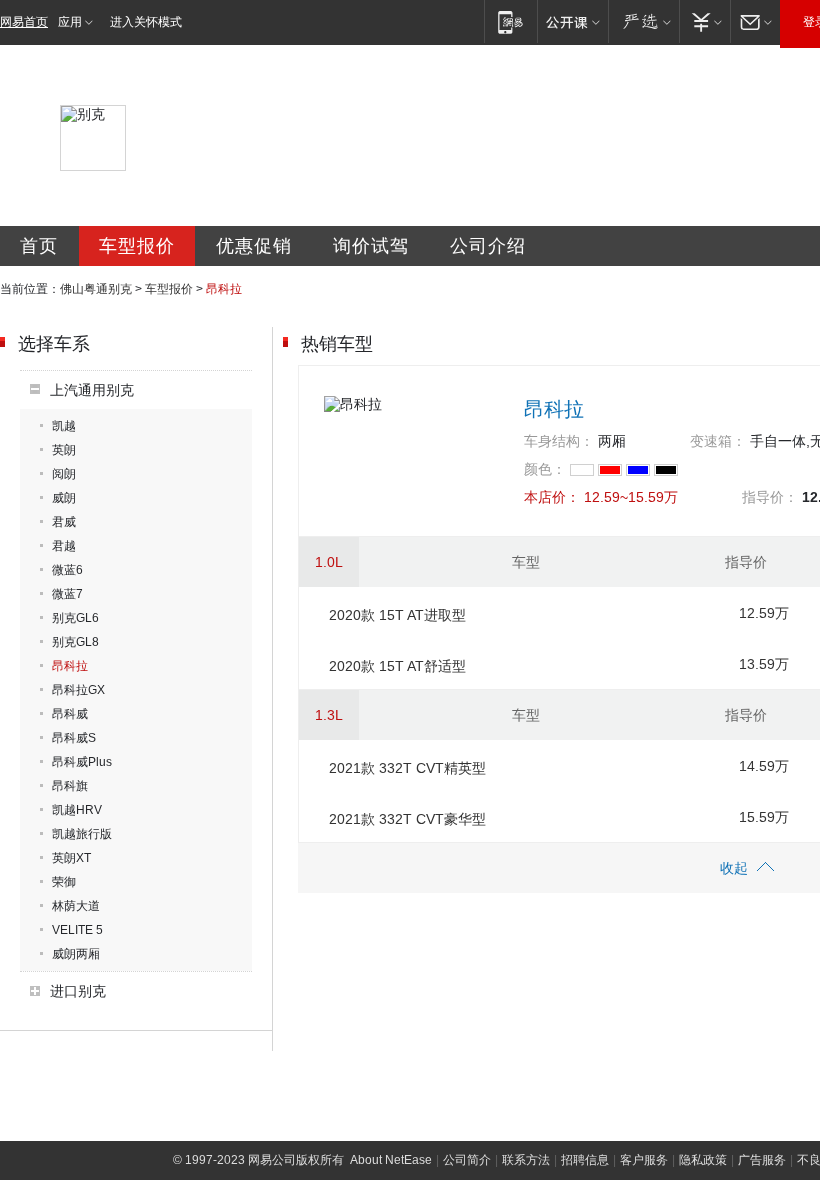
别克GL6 (75, 618)
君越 (64, 546)
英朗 (64, 450)
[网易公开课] (572, 21)
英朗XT (71, 858)
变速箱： (718, 441)
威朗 (64, 498)
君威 (64, 522)
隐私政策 (703, 1160)
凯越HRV (77, 810)
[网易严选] (643, 21)
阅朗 (64, 474)
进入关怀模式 (146, 22)
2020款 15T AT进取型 (397, 615)
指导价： (770, 497)
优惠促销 (254, 246)
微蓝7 (67, 594)
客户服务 (644, 1160)
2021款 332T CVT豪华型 (407, 819)
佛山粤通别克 (96, 289)
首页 (39, 246)
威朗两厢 (76, 954)
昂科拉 (70, 666)
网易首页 (24, 22)
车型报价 (137, 246)
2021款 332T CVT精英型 (407, 768)
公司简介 (467, 1160)
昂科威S (74, 738)
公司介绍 (488, 246)
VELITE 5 (77, 930)
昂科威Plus (82, 762)
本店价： (552, 497)
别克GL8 (75, 642)
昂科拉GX (78, 690)
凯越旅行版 (82, 834)
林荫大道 (76, 906)
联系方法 (526, 1160)
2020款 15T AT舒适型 (397, 666)
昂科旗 (70, 786)
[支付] (704, 21)
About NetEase (391, 1160)
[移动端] (510, 21)
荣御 (64, 882)
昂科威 (70, 714)
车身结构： (559, 441)
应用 (70, 22)
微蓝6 (67, 570)
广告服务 (762, 1160)
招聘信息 (585, 1160)
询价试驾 (371, 246)
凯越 (64, 426)
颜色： (545, 469)
